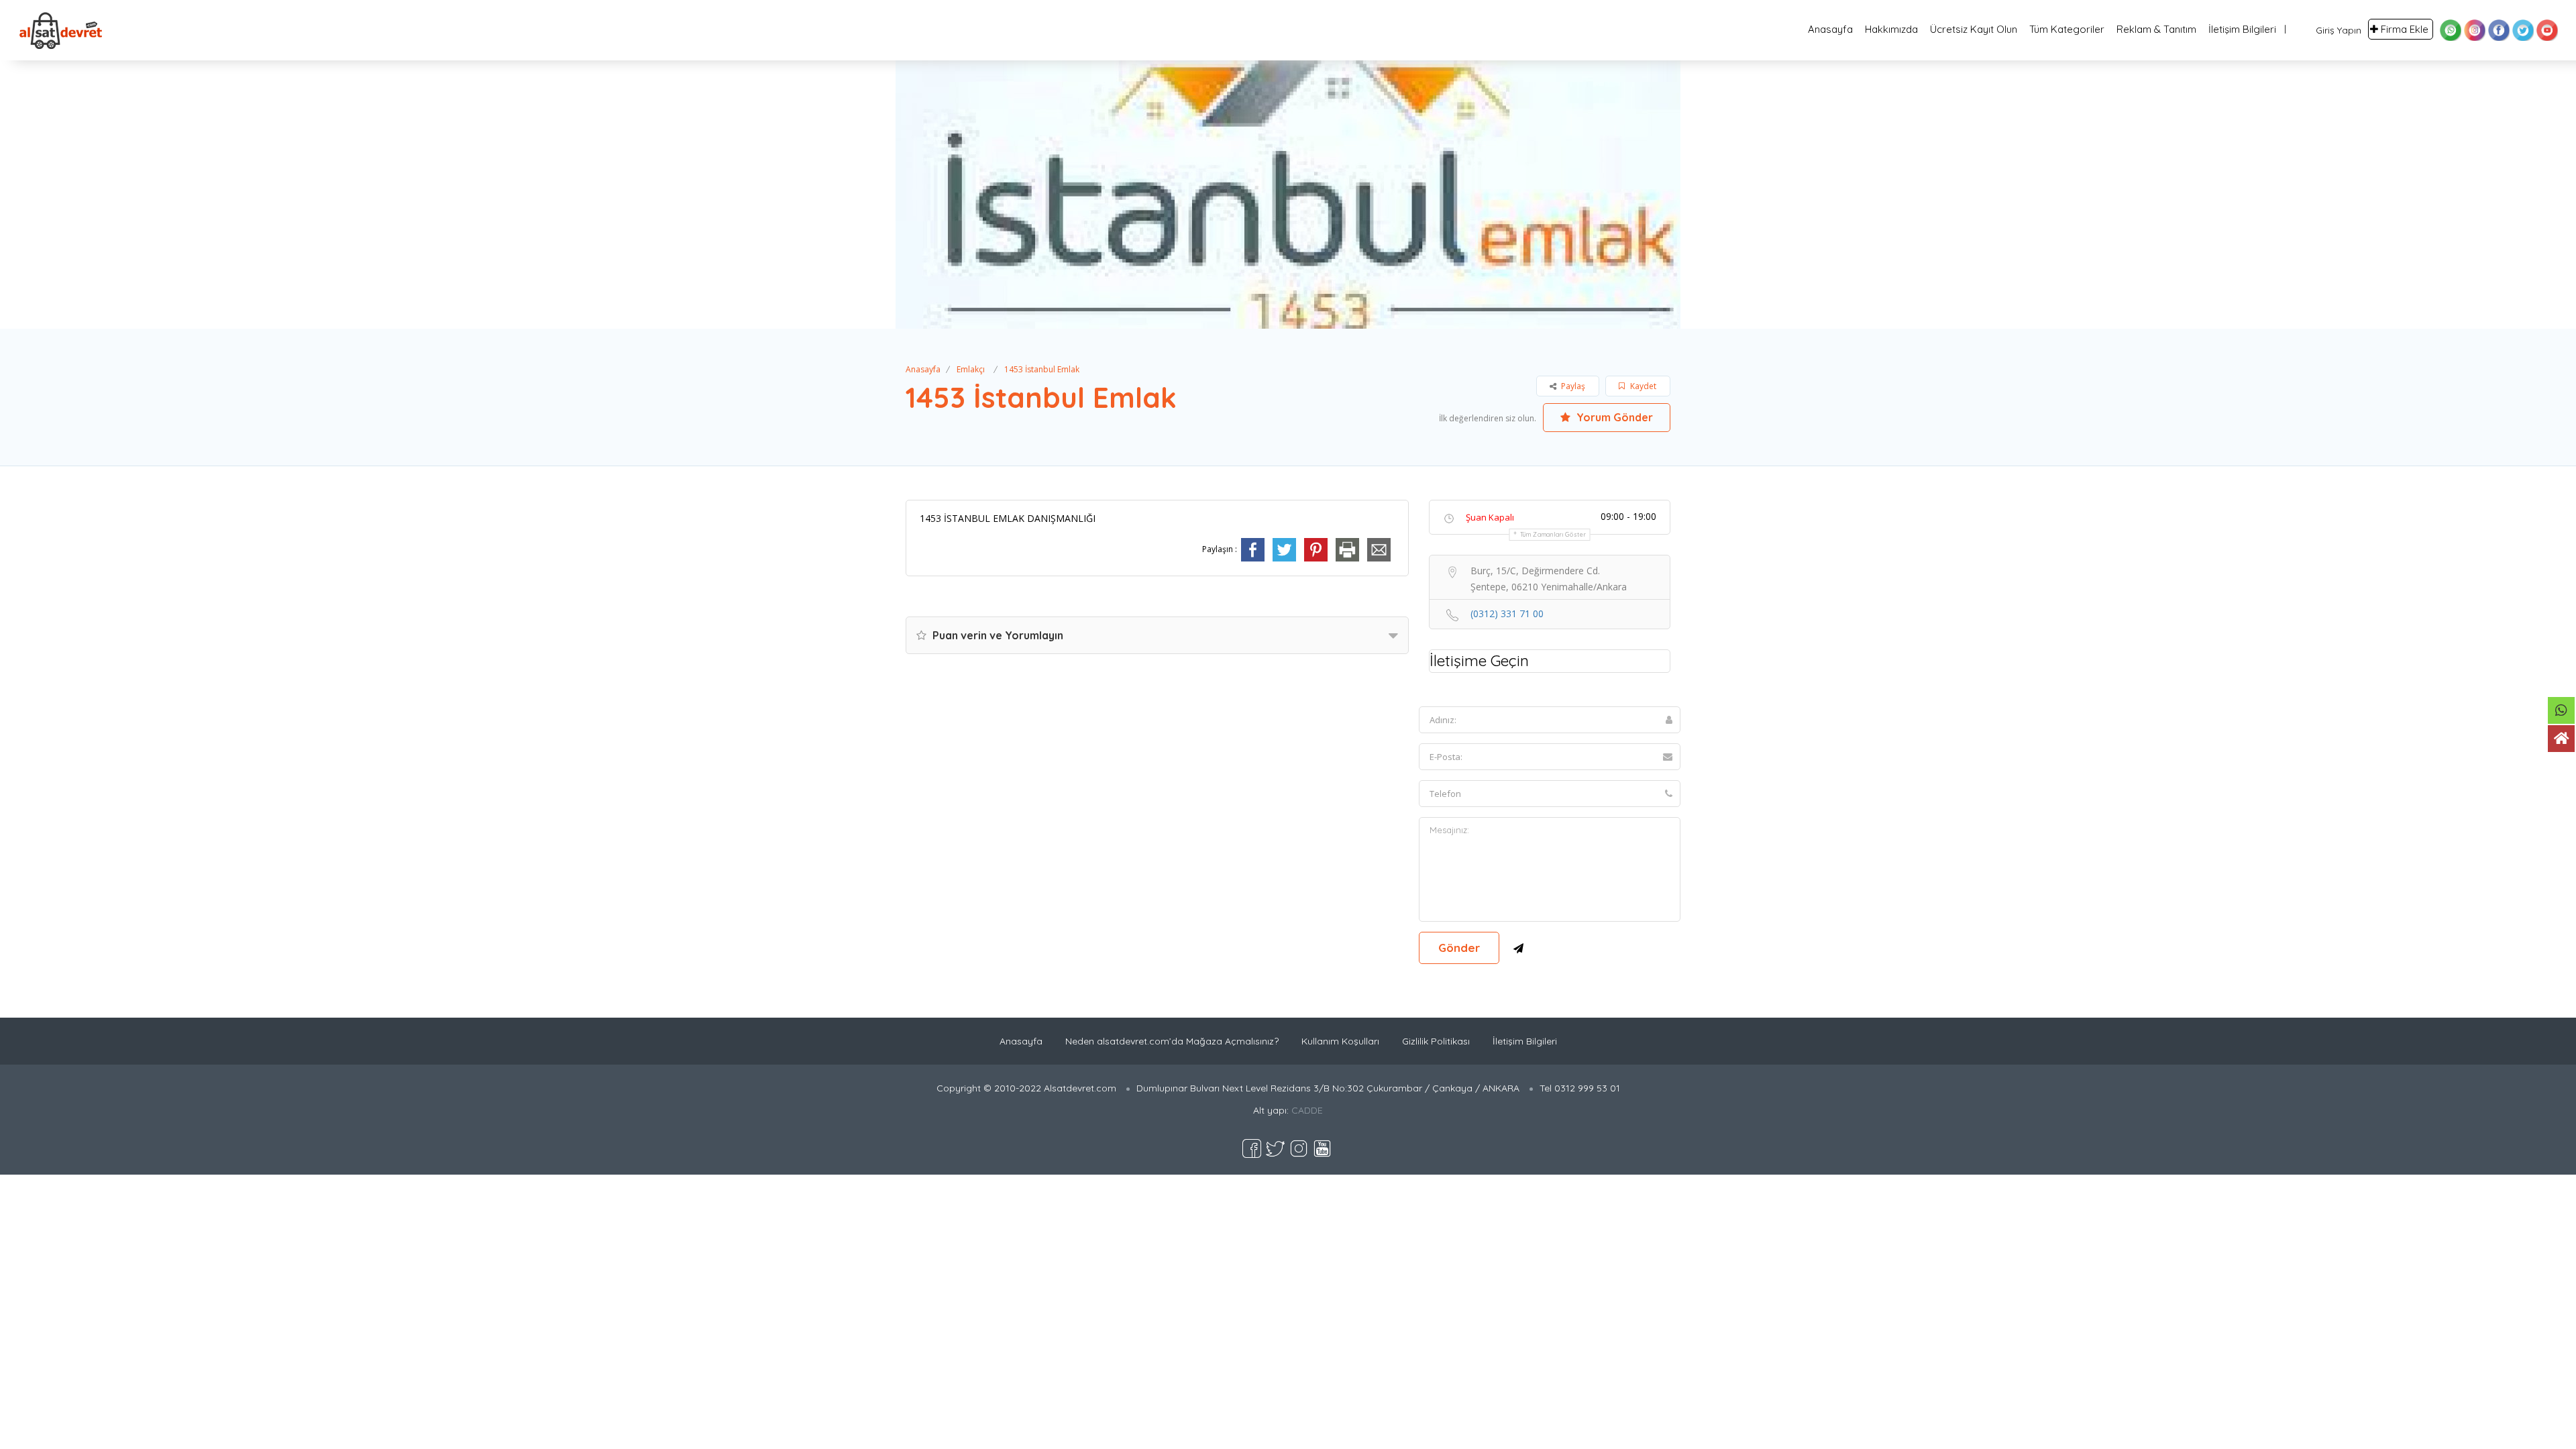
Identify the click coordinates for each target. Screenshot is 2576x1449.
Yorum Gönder (1613, 417)
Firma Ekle (2405, 29)
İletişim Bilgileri (2242, 29)
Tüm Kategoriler (2067, 29)
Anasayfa (1830, 29)
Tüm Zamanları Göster (1553, 534)
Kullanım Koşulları (1340, 1041)
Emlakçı (971, 369)
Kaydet (1642, 386)
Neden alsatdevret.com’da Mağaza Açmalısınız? (1172, 1041)
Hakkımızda (1891, 29)
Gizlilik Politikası (1436, 1041)
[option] (1288, 195)
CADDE (1307, 1110)
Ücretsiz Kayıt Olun (1974, 29)
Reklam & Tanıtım (2156, 29)
